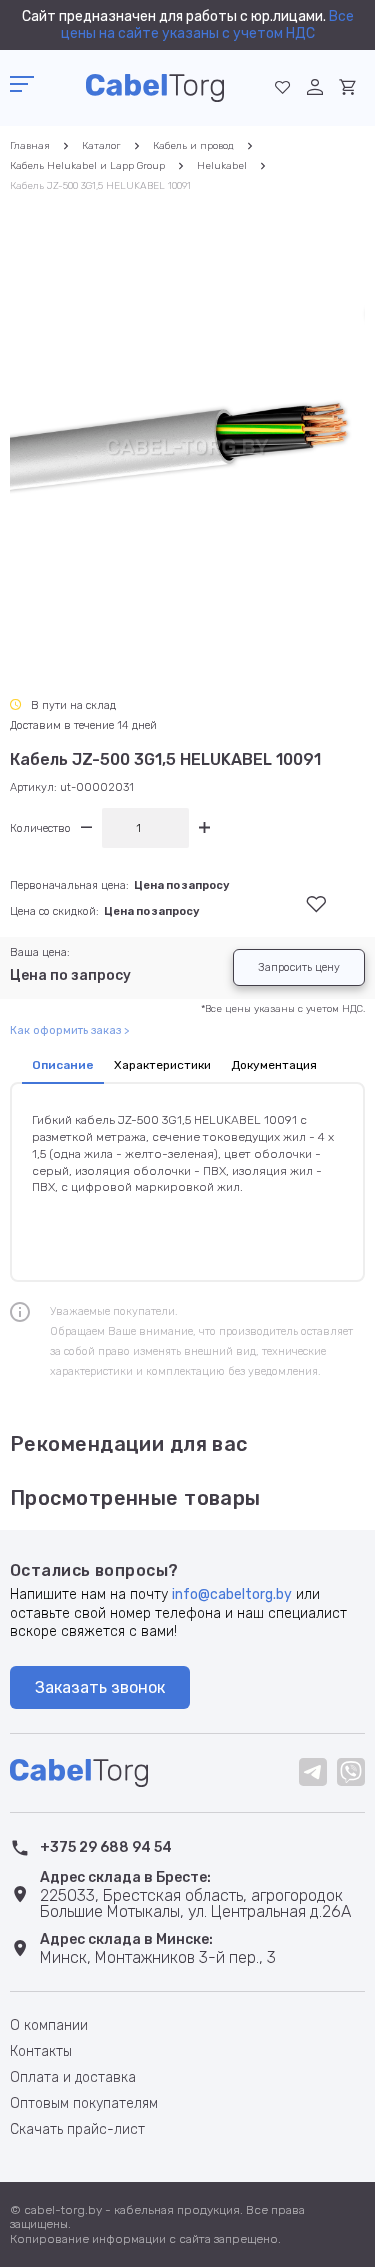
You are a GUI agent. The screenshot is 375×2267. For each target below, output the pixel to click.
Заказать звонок (100, 1687)
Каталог (101, 146)
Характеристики (162, 1065)
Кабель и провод (193, 146)
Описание (63, 1065)
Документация (274, 1065)
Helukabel (222, 166)
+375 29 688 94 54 (106, 1847)
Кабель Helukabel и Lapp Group (87, 166)
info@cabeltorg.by (232, 1594)
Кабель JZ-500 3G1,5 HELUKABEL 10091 (100, 186)
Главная (30, 146)
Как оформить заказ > (69, 1030)
